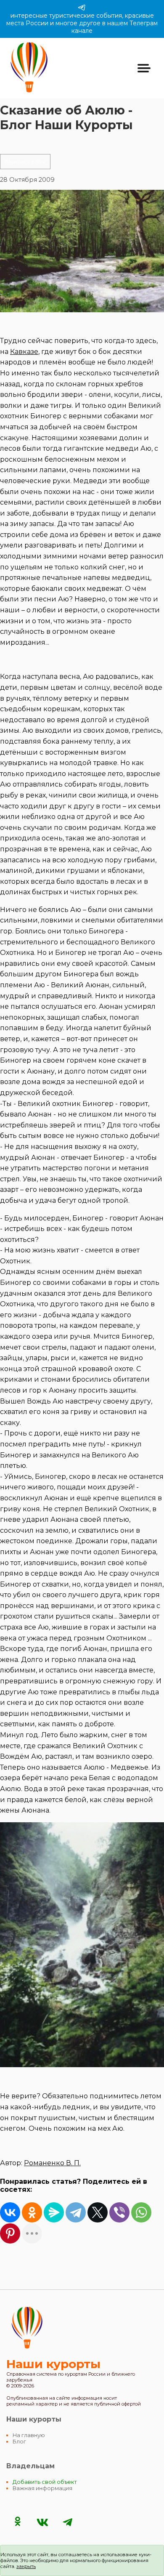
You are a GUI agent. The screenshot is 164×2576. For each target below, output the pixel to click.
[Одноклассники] (32, 2212)
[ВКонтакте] (10, 2212)
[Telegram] (76, 2212)
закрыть (26, 2566)
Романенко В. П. (52, 2163)
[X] (98, 2212)
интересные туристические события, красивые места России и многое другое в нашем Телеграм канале (82, 23)
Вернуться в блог (25, 162)
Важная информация (42, 2488)
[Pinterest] (10, 2233)
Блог (19, 2442)
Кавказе (24, 352)
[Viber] (119, 2212)
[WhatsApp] (141, 2212)
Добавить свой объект (45, 2482)
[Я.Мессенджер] (54, 2212)
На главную (29, 2435)
